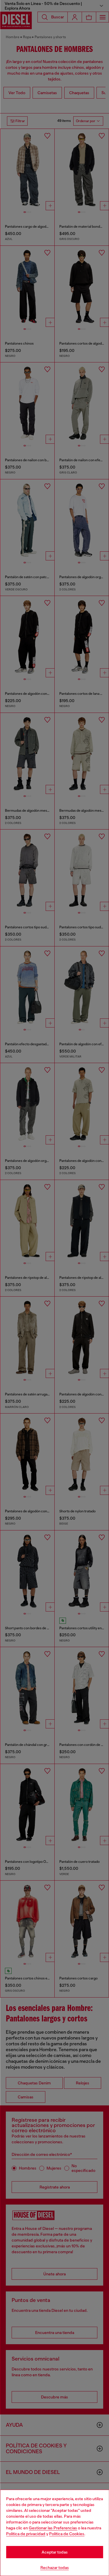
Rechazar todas (55, 2568)
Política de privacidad (26, 2534)
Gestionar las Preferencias (53, 2528)
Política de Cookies (67, 2534)
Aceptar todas (55, 2552)
